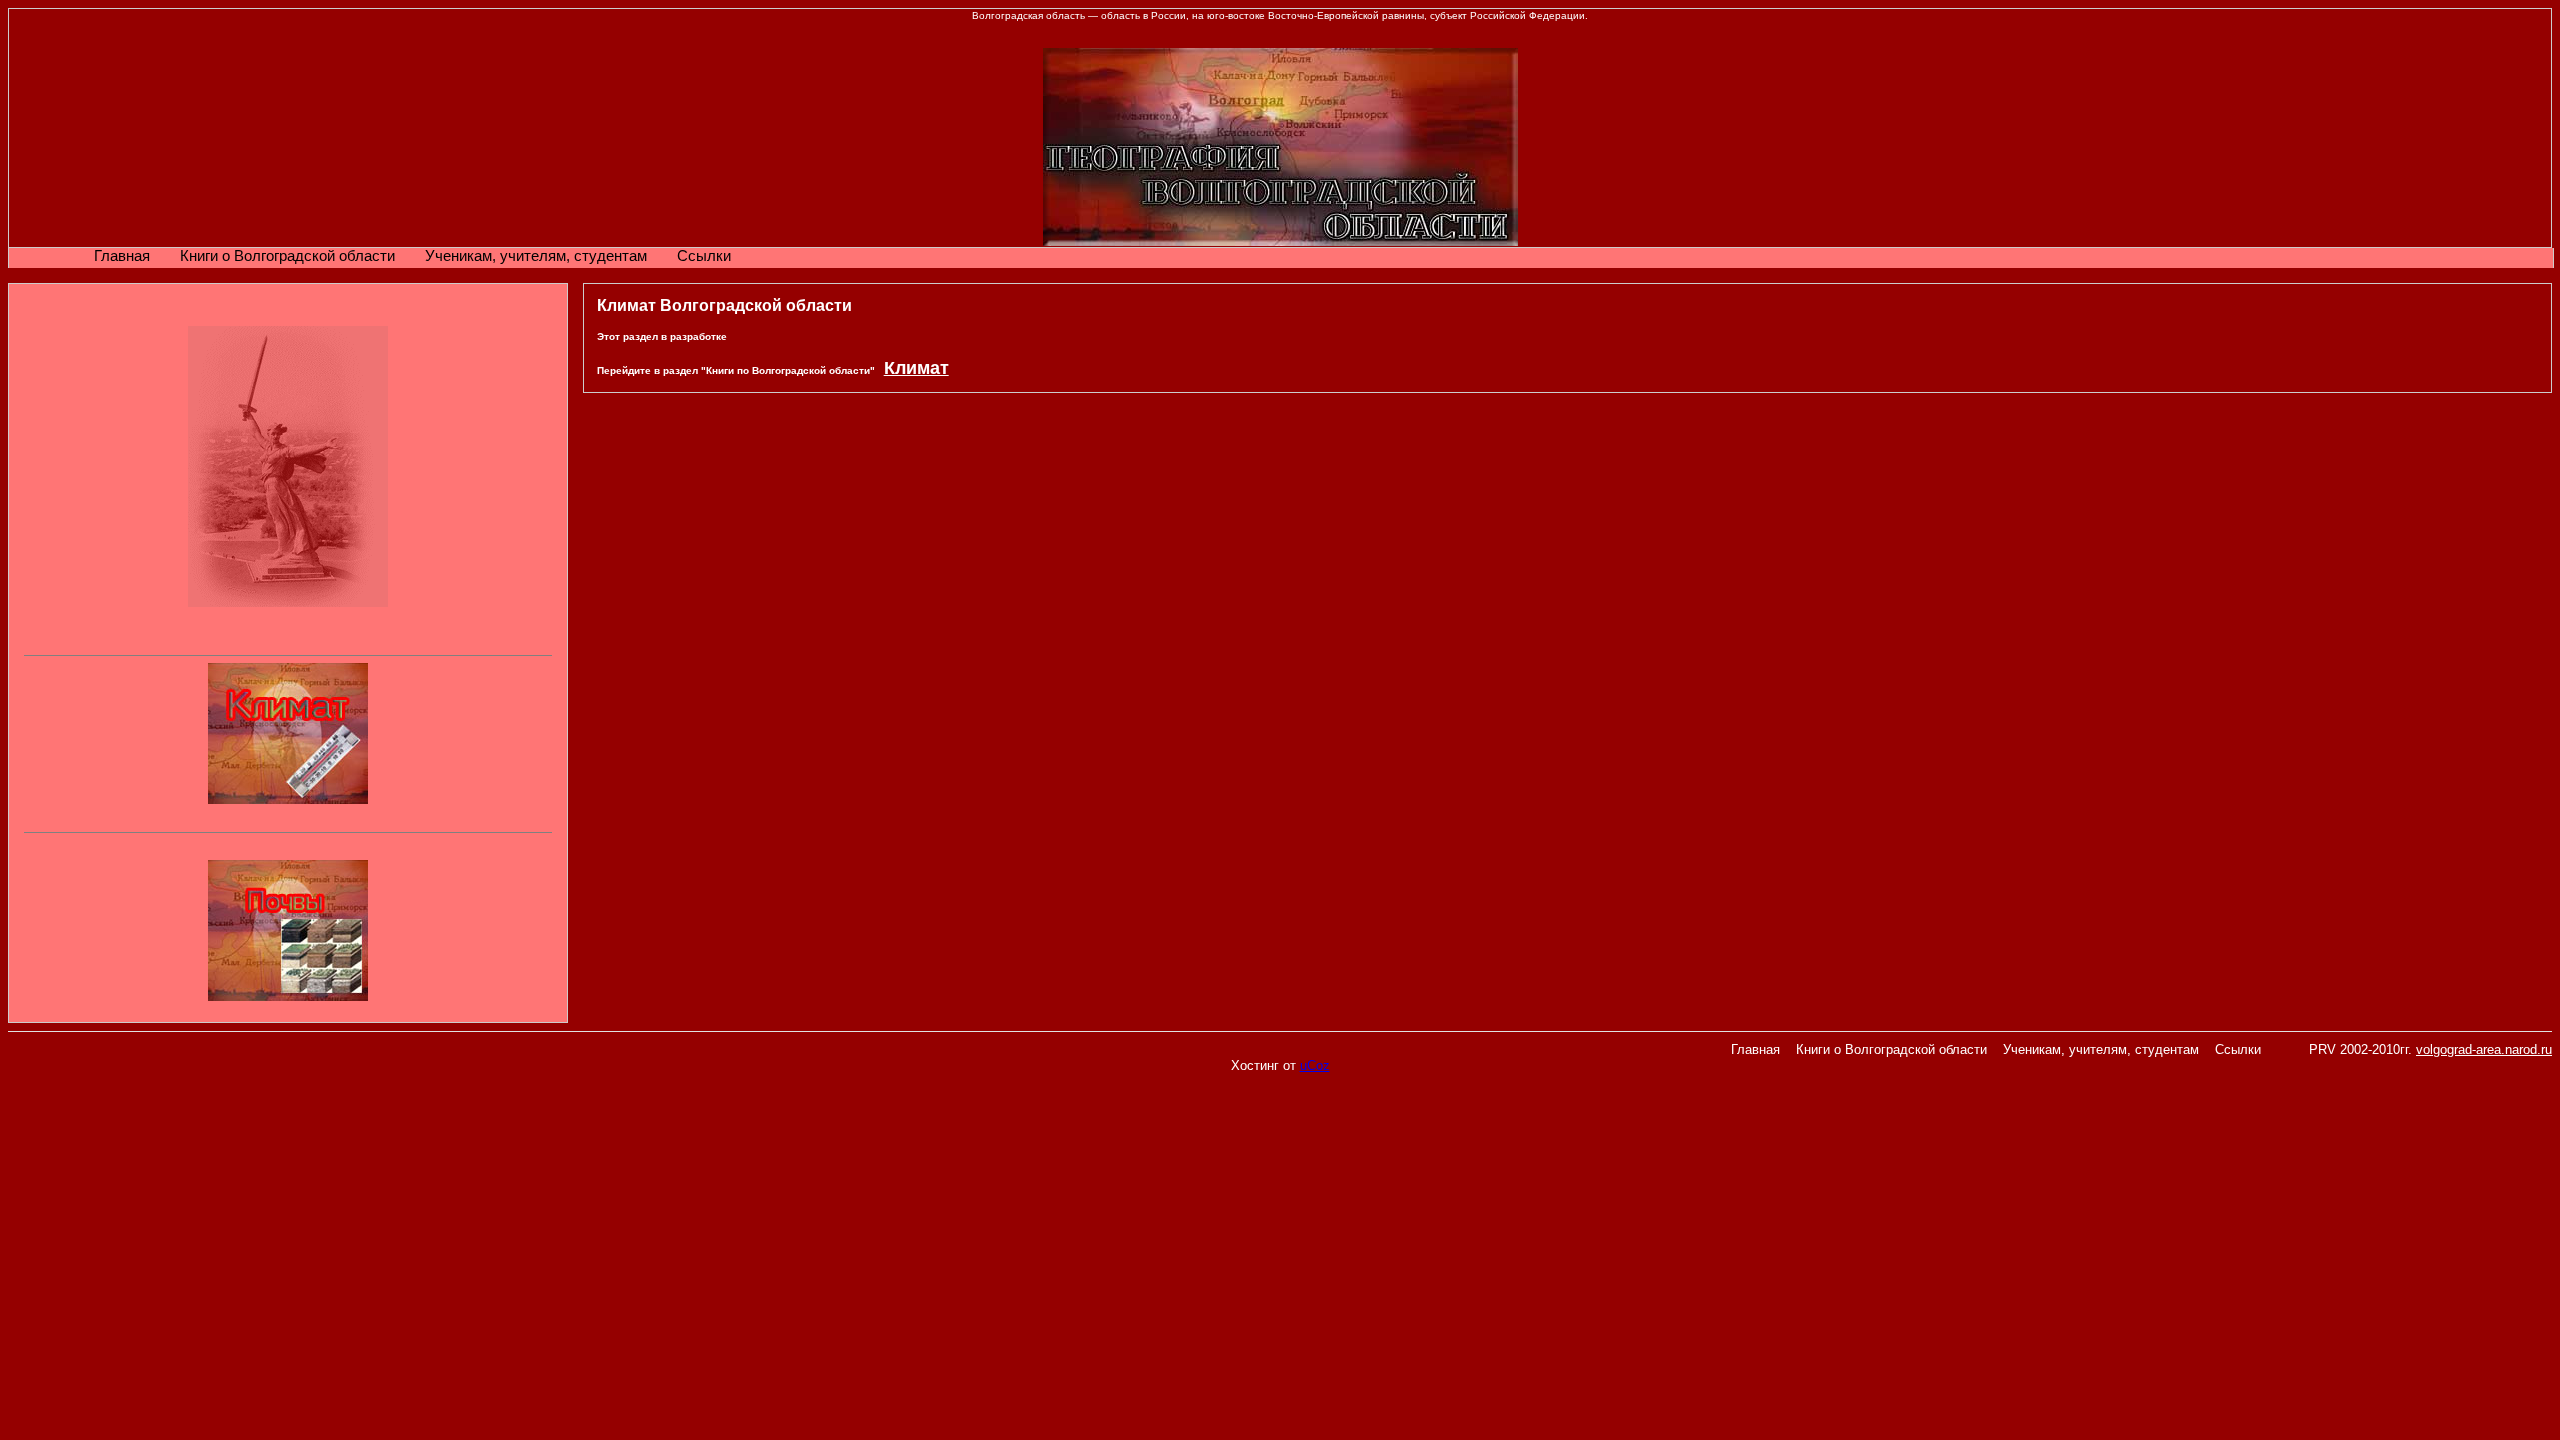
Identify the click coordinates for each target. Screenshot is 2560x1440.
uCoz (1315, 1065)
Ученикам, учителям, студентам (536, 256)
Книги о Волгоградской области (287, 256)
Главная (122, 256)
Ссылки (704, 256)
